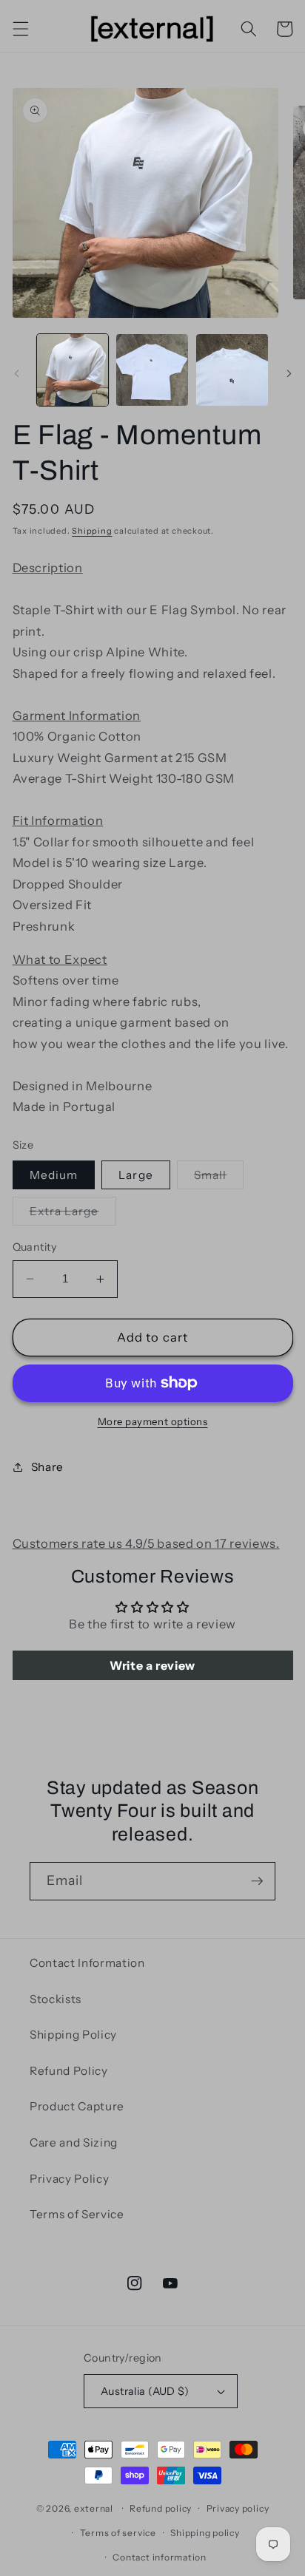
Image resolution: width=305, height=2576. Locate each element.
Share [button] (47, 1467)
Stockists (56, 1999)
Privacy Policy (69, 2179)
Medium (54, 1175)
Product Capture (77, 2106)
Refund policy (161, 2508)
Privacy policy (238, 2508)
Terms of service (118, 2533)
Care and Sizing (74, 2142)
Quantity (35, 1247)
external (94, 2508)
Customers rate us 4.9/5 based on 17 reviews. (146, 1543)
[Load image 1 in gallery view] (73, 370)
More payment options (153, 1421)
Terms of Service (77, 2214)
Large (136, 1175)
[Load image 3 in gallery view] (232, 370)
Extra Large (73, 1214)
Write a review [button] (152, 1665)
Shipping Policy (73, 2035)
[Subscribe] (257, 1881)
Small (219, 1178)
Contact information (160, 2557)
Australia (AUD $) (145, 2391)
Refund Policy (69, 2071)
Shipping (92, 531)
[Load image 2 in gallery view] (152, 370)
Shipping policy (205, 2533)
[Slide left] (16, 374)
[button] (20, 29)
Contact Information (87, 1963)
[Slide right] (289, 374)
